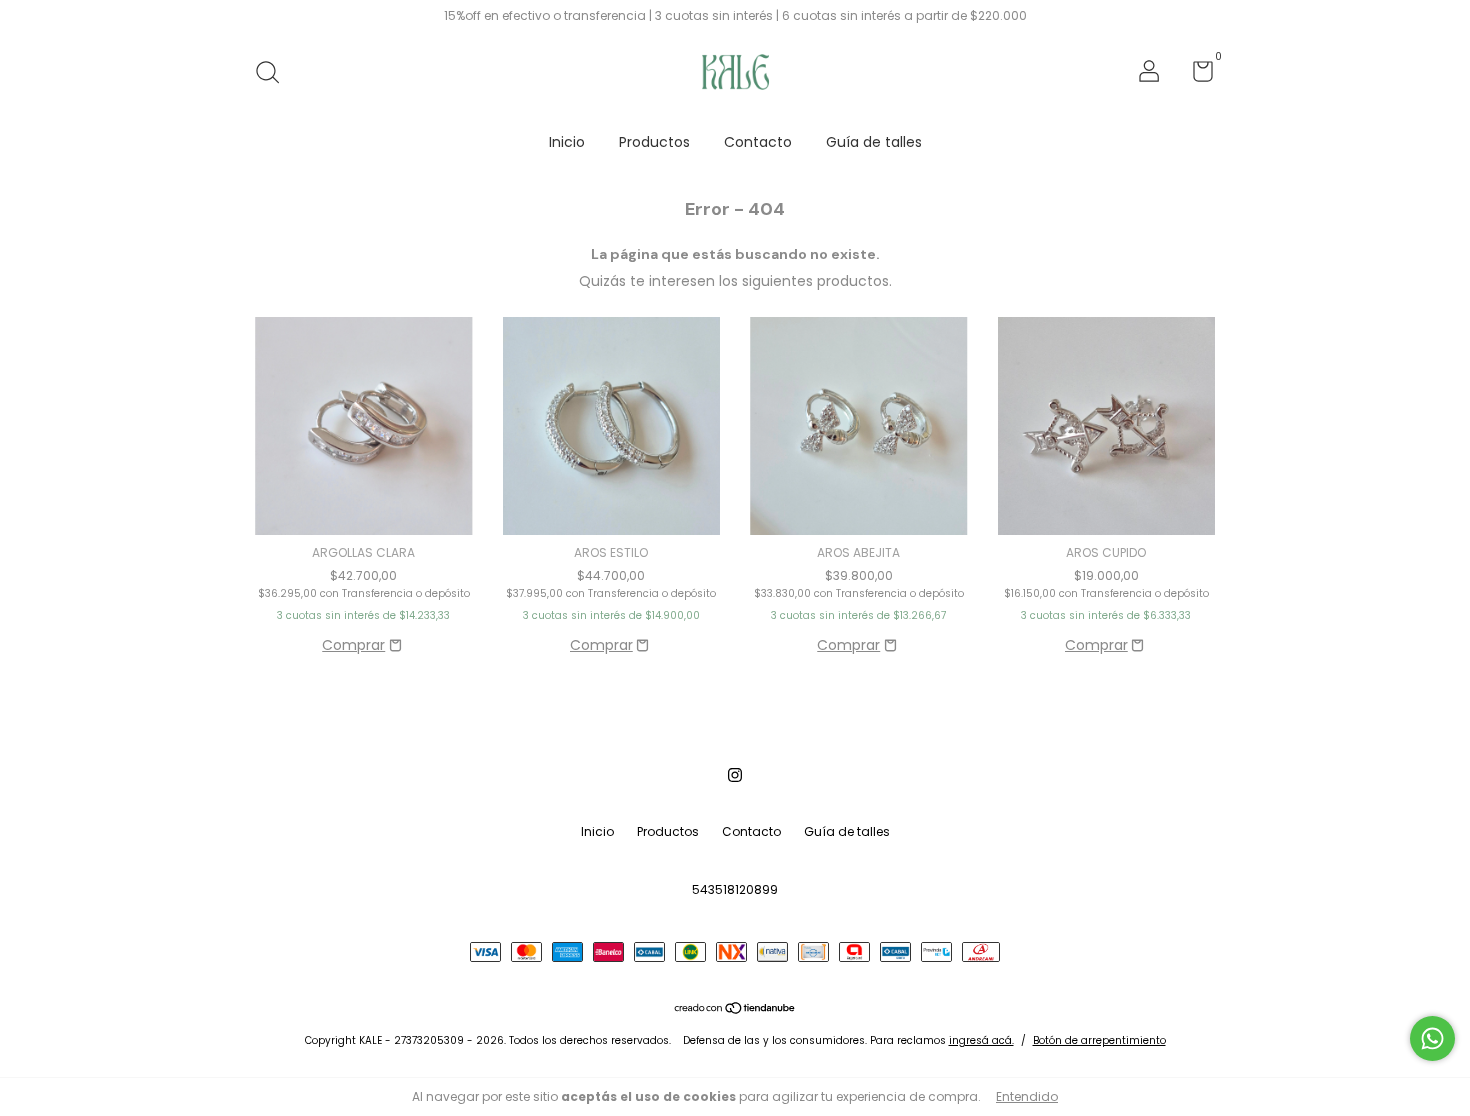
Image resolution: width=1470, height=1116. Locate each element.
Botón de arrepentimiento (1099, 1040)
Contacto (758, 142)
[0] (1195, 75)
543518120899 (735, 889)
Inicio (567, 142)
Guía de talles (874, 142)
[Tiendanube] (735, 1010)
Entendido (1027, 1096)
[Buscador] (274, 73)
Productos (654, 142)
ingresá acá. (981, 1040)
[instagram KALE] (735, 776)
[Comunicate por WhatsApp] (1432, 1038)
